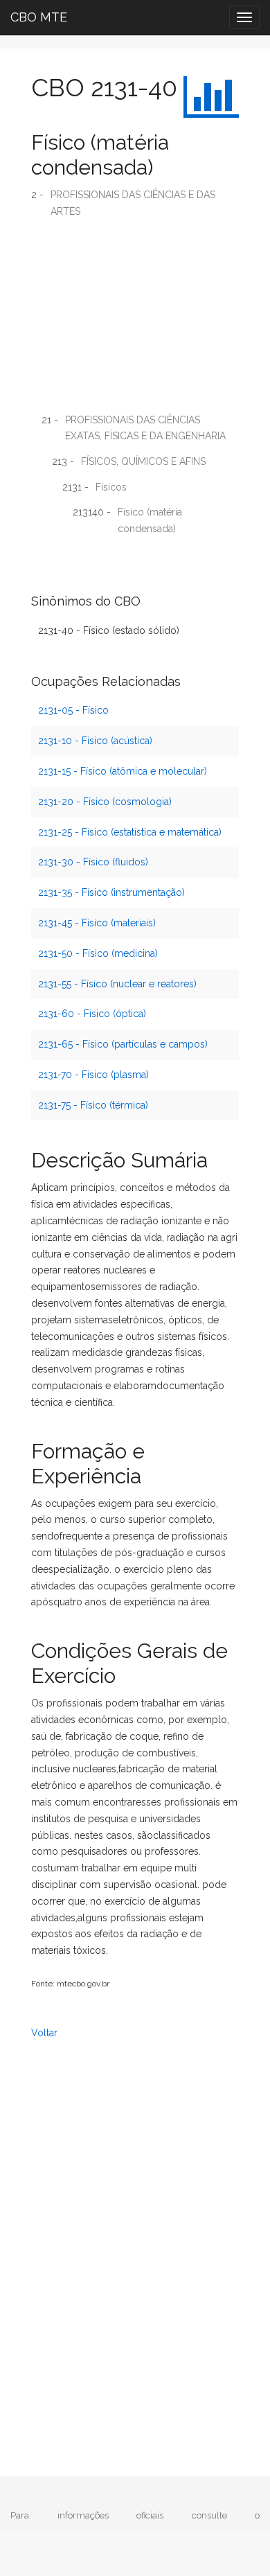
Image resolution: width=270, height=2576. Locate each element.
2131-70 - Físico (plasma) (93, 1075)
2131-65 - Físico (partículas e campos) (123, 1044)
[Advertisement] (135, 321)
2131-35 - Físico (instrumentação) (111, 892)
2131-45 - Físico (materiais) (97, 923)
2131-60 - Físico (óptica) (92, 1014)
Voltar (44, 2033)
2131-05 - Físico (73, 710)
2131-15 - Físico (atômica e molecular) (123, 771)
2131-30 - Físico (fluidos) (93, 862)
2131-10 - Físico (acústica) (95, 741)
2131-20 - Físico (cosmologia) (105, 802)
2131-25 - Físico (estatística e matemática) (130, 832)
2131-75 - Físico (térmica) (93, 1105)
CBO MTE (39, 17)
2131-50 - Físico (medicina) (98, 953)
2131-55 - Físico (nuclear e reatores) (117, 984)
